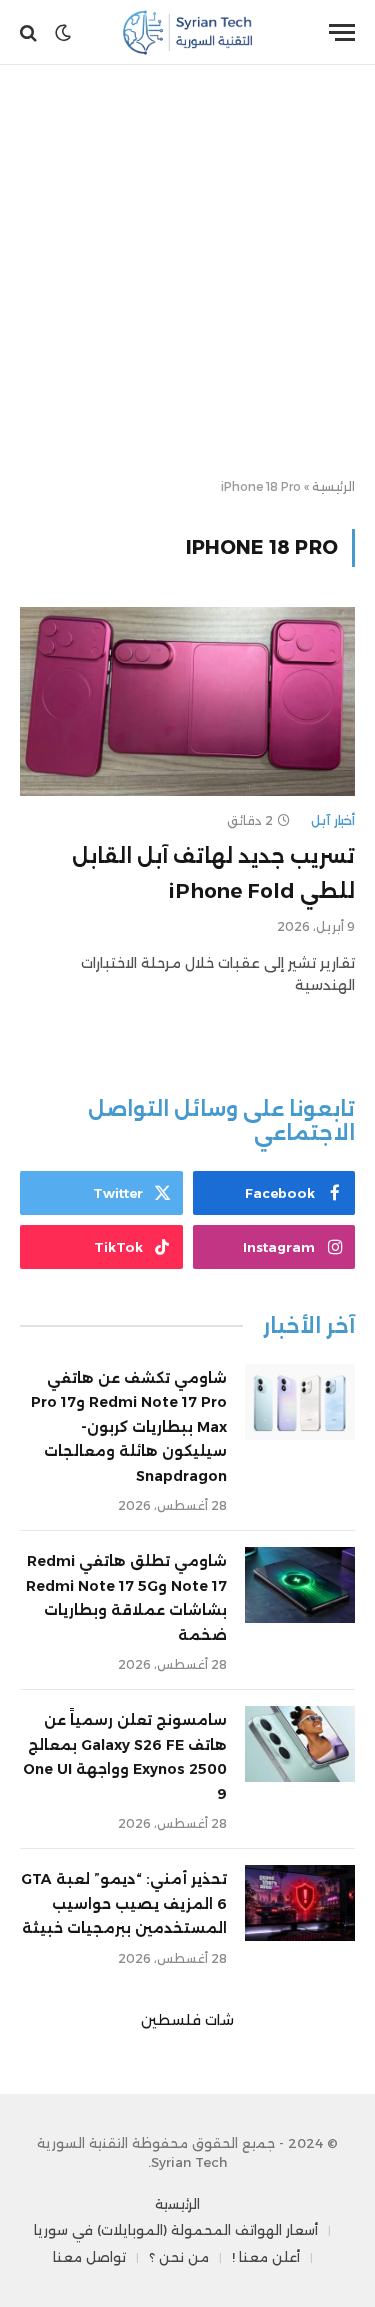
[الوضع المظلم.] (63, 33)
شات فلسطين (187, 2020)
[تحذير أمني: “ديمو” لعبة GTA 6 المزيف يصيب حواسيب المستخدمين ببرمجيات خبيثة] (300, 1903)
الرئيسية (333, 486)
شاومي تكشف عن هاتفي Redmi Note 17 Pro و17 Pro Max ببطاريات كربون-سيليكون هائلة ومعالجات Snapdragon (129, 1427)
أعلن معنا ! (266, 2257)
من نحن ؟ (179, 2257)
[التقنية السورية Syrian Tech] (187, 32)
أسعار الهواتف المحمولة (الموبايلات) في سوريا (176, 2230)
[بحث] (30, 32)
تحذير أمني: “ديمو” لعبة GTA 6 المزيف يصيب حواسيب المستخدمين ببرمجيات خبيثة (124, 1903)
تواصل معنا (89, 2257)
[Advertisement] (187, 272)
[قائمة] (342, 32)
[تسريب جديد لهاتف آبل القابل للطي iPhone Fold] (187, 701)
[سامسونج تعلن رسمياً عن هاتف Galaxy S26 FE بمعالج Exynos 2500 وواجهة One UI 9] (300, 1744)
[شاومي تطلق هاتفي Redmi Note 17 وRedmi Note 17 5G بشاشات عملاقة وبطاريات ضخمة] (300, 1585)
